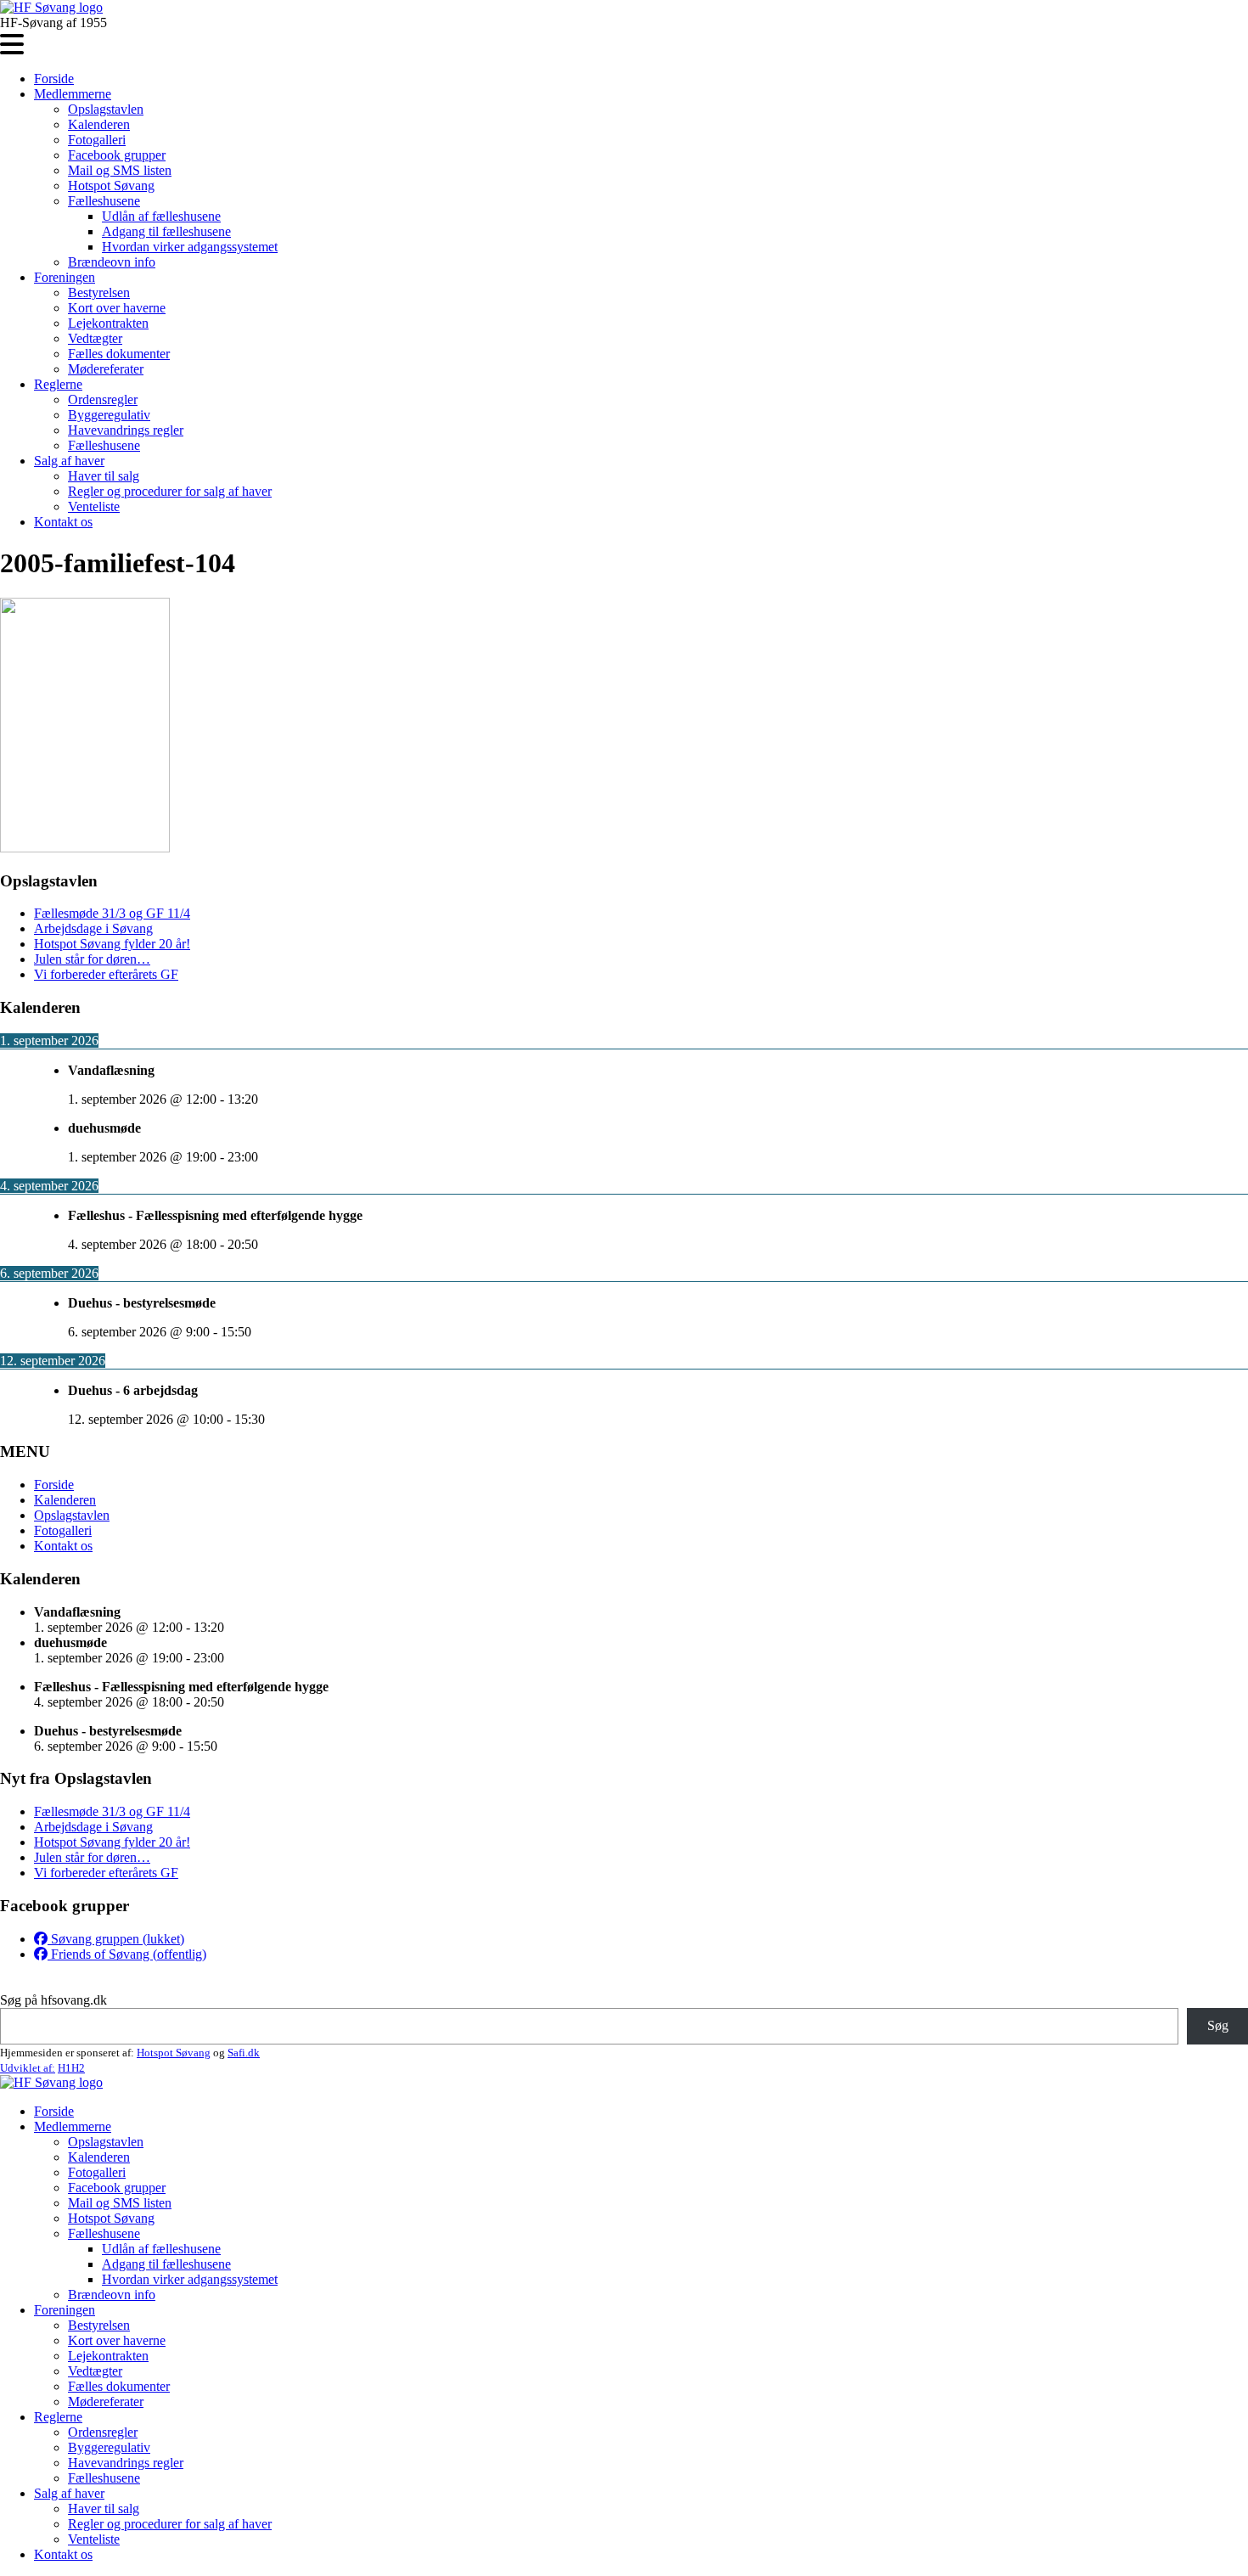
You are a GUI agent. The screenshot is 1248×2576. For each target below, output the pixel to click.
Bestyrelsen (99, 292)
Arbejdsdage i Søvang (93, 928)
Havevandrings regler (126, 430)
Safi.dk (244, 2053)
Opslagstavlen (106, 109)
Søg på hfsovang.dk (53, 2000)
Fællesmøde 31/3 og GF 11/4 (112, 913)
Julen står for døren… (92, 959)
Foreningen (65, 277)
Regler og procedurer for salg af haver (170, 491)
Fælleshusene (104, 201)
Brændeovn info (112, 262)
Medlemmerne (73, 94)
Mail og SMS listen (120, 170)
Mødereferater (106, 369)
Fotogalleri (97, 140)
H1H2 (71, 2068)
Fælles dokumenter (119, 354)
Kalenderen (99, 124)
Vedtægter (95, 338)
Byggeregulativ (109, 415)
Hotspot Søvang (111, 186)
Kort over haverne (117, 308)
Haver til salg (104, 476)
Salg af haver (69, 461)
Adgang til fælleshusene (166, 231)
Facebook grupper (117, 155)
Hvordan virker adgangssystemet (190, 247)
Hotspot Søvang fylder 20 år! (112, 944)
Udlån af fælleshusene (161, 216)
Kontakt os (63, 522)
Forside (54, 79)
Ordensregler (103, 399)
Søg (1218, 2025)
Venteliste (94, 506)
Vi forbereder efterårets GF (106, 974)
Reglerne (58, 384)
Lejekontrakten (108, 323)
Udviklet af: (28, 2068)
